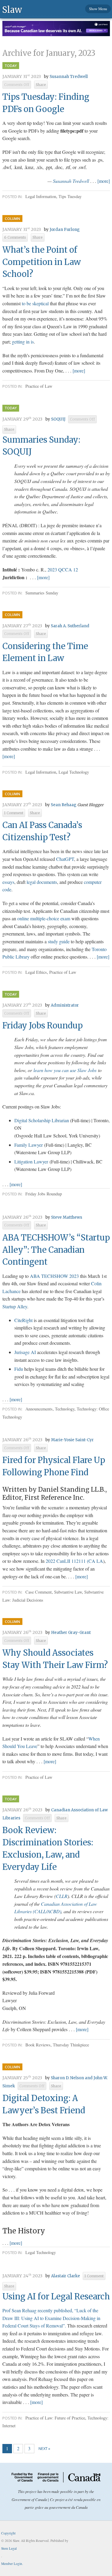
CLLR (62, 1896)
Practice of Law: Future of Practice (55, 2418)
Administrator (65, 1005)
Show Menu (98, 9)
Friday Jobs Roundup (43, 1025)
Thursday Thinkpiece (71, 2045)
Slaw (12, 9)
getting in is (23, 342)
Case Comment (39, 1592)
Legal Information (41, 196)
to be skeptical (35, 303)
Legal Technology (74, 772)
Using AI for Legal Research (56, 2296)
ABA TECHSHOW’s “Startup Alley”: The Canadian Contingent (56, 1250)
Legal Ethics (36, 972)
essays (8, 882)
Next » (44, 2448)
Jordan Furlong (65, 230)
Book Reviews (38, 2045)
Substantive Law (68, 1592)
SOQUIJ (58, 419)
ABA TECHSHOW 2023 (54, 1276)
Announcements (39, 1409)
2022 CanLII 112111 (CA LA (74, 1561)
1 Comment (14, 813)
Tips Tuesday (70, 196)
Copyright (8, 2533)
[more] (104, 181)
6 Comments (15, 237)
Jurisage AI (25, 1352)
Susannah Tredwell (69, 77)
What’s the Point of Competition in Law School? (42, 262)
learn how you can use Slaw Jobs (65, 1070)
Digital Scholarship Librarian (42, 1120)
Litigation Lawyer (31, 1161)
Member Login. (12, 2564)
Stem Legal (9, 2548)
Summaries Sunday (42, 593)
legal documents (42, 882)
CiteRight (23, 1320)
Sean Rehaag (64, 805)
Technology (65, 1409)
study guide (59, 941)
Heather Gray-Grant (71, 1633)
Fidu (19, 1369)
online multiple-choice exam (44, 918)
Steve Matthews (67, 1217)
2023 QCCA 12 (63, 569)
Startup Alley (15, 1306)
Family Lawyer (29, 1145)
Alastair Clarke (66, 2276)
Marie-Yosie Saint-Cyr (72, 1440)
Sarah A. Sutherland (70, 626)
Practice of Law (39, 386)
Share (41, 85)
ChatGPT (65, 859)
